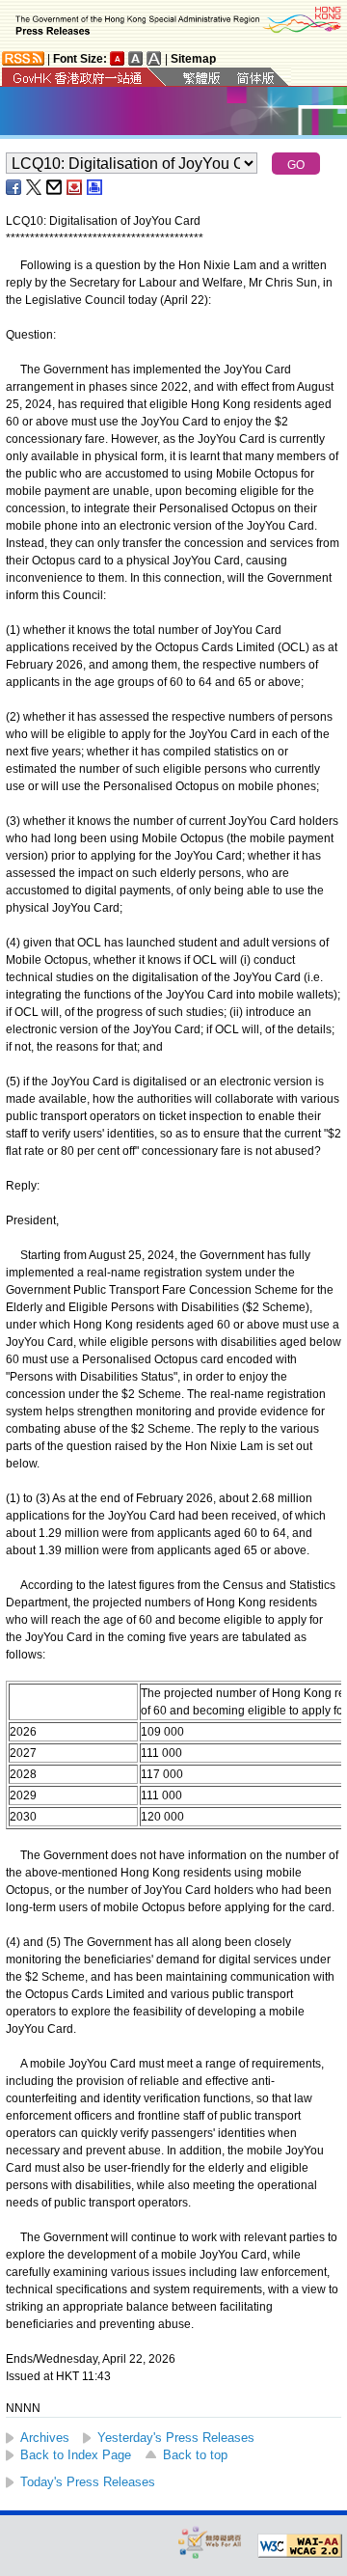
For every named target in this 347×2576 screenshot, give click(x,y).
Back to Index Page (76, 2455)
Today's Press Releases (88, 2482)
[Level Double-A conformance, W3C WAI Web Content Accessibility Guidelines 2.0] (300, 2546)
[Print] (95, 187)
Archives (45, 2438)
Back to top (195, 2455)
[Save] (75, 187)
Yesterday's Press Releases (176, 2438)
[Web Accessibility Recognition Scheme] (210, 2542)
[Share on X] (35, 187)
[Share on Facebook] (14, 187)
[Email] (55, 187)
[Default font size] (118, 58)
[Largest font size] (154, 58)
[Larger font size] (136, 58)
